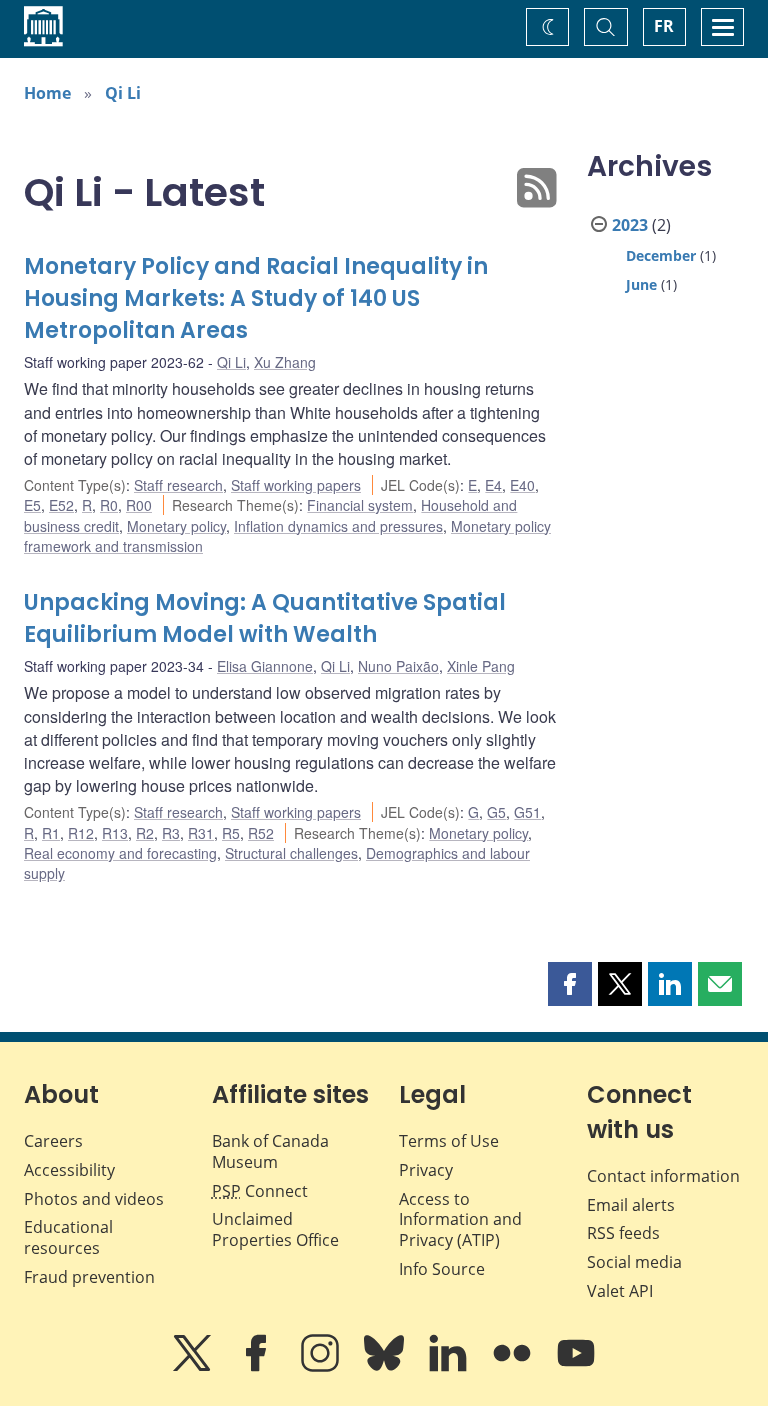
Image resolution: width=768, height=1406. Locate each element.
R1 (51, 833)
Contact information (663, 1176)
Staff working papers (296, 485)
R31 (201, 833)
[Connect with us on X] (194, 1367)
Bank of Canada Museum (270, 1151)
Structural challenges (291, 853)
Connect (260, 1191)
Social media (634, 1262)
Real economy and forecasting (120, 853)
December (661, 255)
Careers (53, 1141)
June (641, 284)
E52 (61, 505)
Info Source (442, 1269)
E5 (32, 505)
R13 (115, 833)
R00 (139, 505)
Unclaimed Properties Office (275, 1229)
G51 (527, 812)
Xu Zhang (285, 362)
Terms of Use (449, 1141)
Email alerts (631, 1205)
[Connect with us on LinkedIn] (450, 1367)
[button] (570, 984)
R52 (261, 833)
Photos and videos (94, 1199)
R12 (81, 833)
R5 (231, 833)
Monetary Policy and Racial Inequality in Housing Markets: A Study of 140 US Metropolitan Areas (256, 298)
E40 (522, 485)
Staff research (178, 485)
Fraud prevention (89, 1277)
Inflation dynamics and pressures (338, 526)
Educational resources (68, 1237)
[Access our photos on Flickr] (514, 1367)
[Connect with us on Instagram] (322, 1367)
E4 (493, 485)
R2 (145, 833)
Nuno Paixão (398, 666)
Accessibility (69, 1170)
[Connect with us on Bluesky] (386, 1367)
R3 (171, 833)
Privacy (426, 1170)
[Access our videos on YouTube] (576, 1367)
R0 (109, 505)
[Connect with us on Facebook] (258, 1367)
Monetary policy (176, 526)
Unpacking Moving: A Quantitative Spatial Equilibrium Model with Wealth (265, 618)
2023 (630, 225)
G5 (496, 812)
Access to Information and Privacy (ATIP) (460, 1220)
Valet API (620, 1291)
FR (664, 26)
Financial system (360, 505)
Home (47, 93)
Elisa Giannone (265, 666)
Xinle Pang (481, 666)
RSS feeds (623, 1233)
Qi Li (123, 93)
